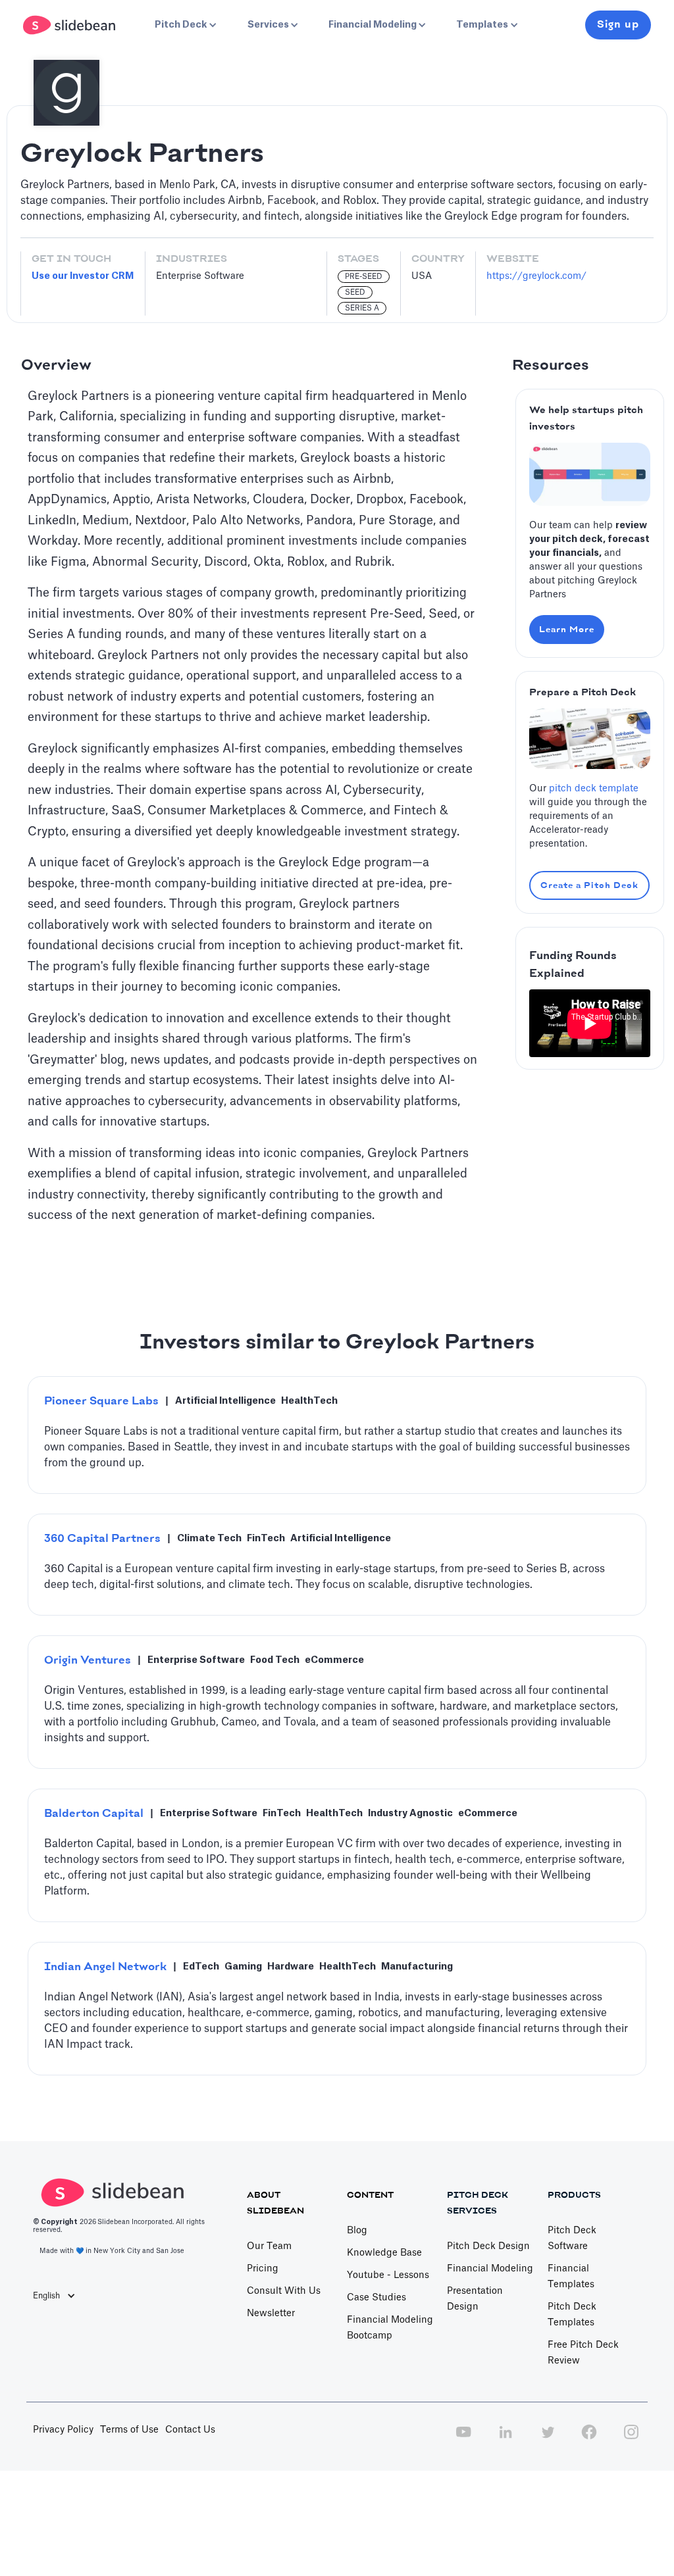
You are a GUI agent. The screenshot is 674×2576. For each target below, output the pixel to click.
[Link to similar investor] (337, 1435)
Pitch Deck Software (572, 2239)
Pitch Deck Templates (572, 2315)
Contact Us (190, 2430)
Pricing (263, 2269)
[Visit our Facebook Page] (589, 2439)
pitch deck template (594, 789)
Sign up (618, 25)
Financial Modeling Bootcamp (390, 2328)
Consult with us (284, 2291)
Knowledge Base (384, 2253)
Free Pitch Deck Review (583, 2353)
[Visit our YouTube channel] (463, 2439)
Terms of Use (129, 2430)
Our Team (269, 2246)
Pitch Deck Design (488, 2246)
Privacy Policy (63, 2430)
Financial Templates (571, 2277)
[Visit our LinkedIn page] (505, 2439)
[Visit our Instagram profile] (631, 2439)
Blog (357, 2231)
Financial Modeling (490, 2269)
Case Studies (376, 2298)
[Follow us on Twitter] (548, 2439)
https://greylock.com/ (536, 276)
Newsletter (271, 2314)
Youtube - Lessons (388, 2275)
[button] (184, 25)
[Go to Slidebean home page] (71, 25)
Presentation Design (475, 2299)
